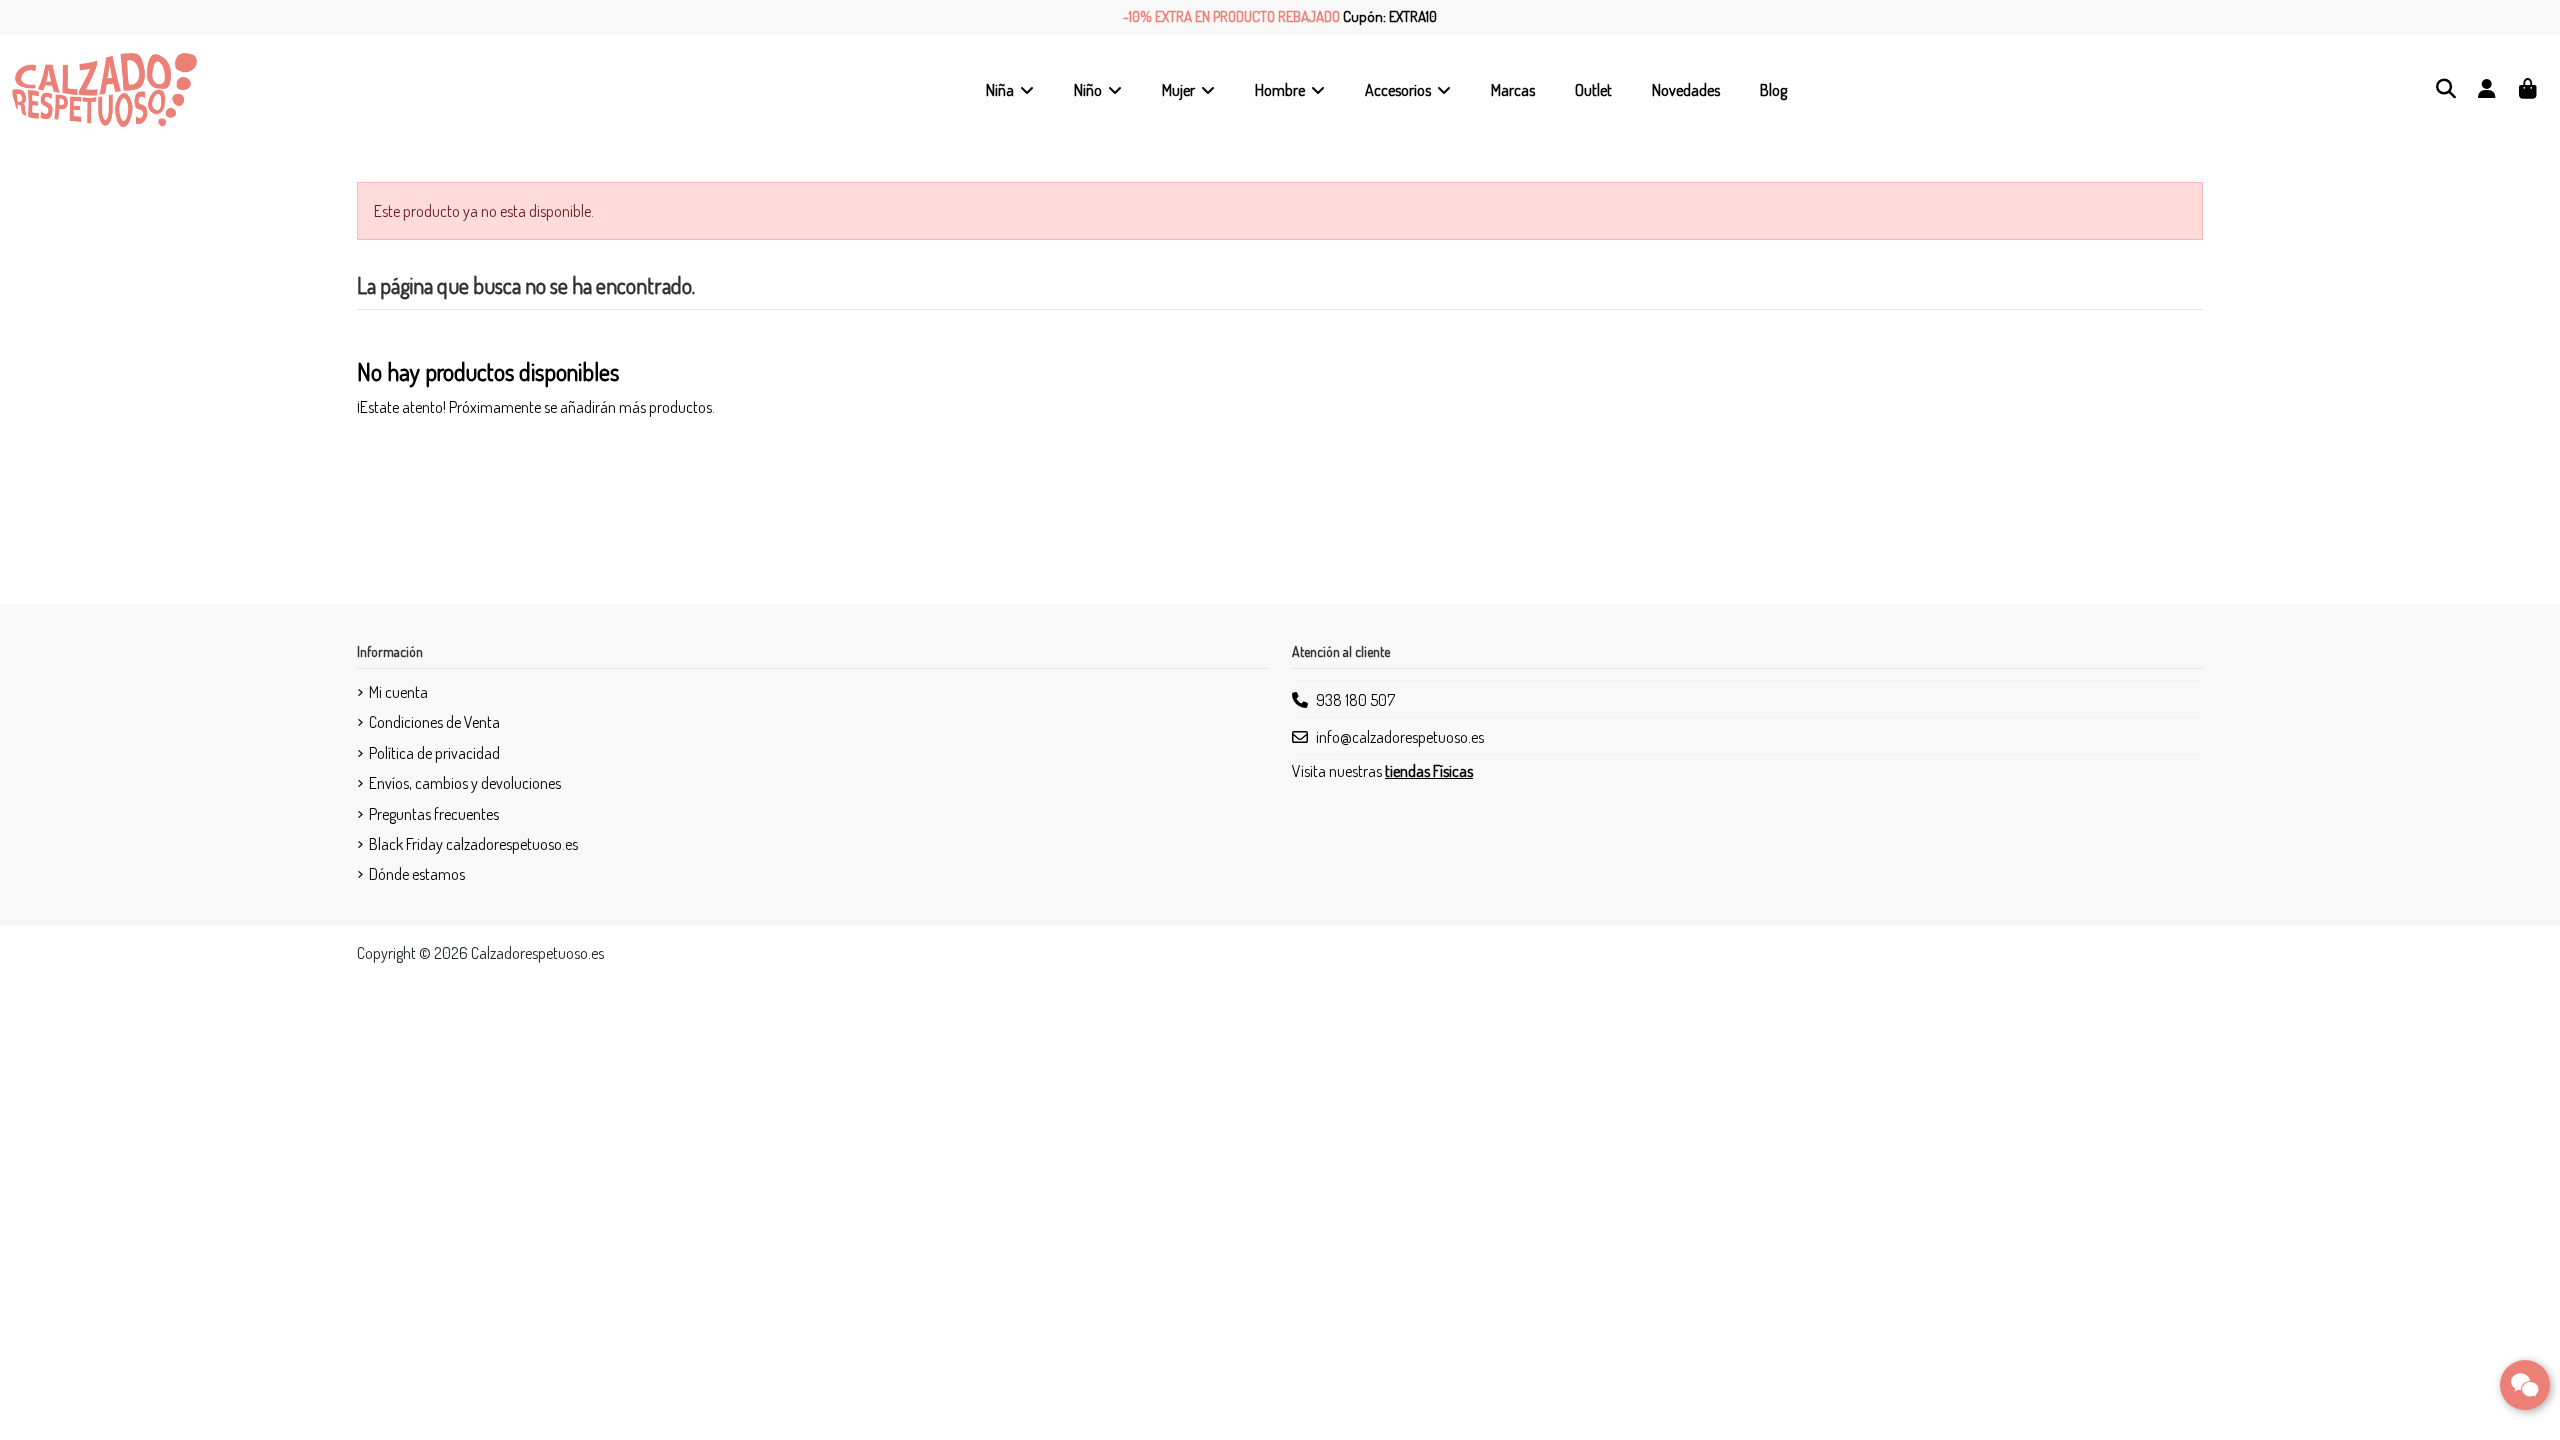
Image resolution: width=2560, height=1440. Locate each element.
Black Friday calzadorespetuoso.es (473, 844)
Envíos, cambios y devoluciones (465, 783)
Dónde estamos (417, 874)
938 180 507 (1355, 700)
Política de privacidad (434, 753)
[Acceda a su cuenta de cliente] (2486, 90)
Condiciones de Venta (434, 722)
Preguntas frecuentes (434, 814)
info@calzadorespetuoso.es (1400, 737)
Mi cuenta (398, 692)
